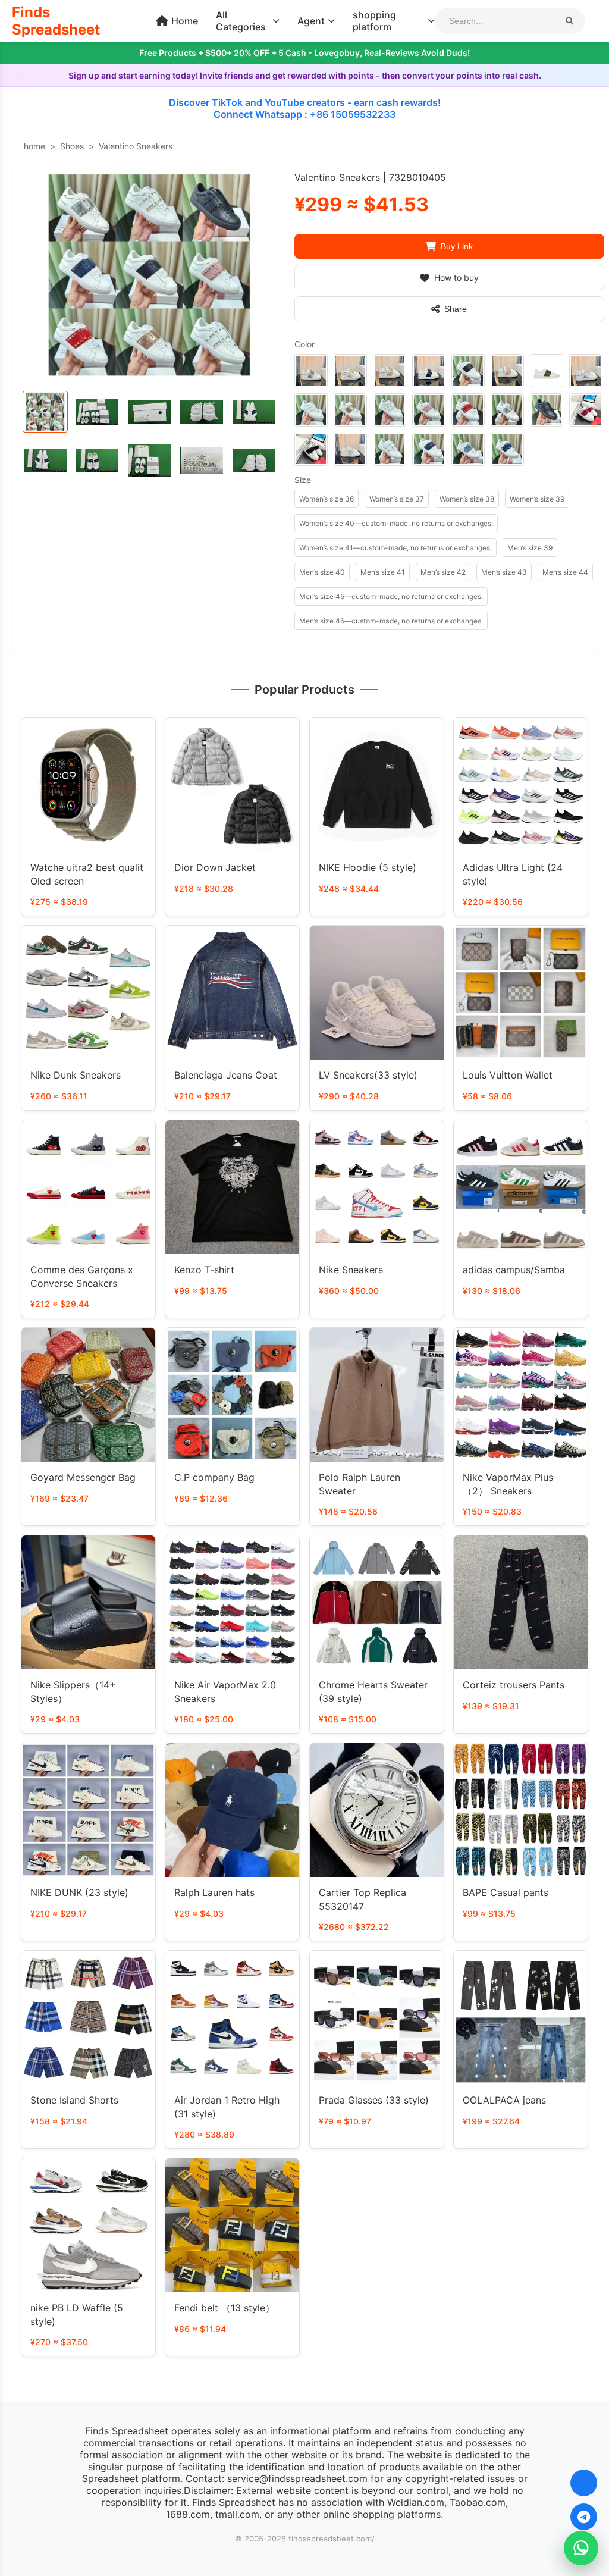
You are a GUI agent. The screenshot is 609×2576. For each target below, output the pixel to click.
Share (456, 309)
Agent (311, 21)
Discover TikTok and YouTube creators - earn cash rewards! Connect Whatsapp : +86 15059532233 (305, 108)
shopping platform (374, 21)
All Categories (241, 21)
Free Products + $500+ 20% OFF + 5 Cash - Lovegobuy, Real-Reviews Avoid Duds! (304, 53)
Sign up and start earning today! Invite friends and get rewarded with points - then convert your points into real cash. (305, 75)
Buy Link (457, 246)
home (34, 146)
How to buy (456, 278)
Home (185, 21)
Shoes (72, 146)
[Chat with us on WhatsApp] (581, 2548)
